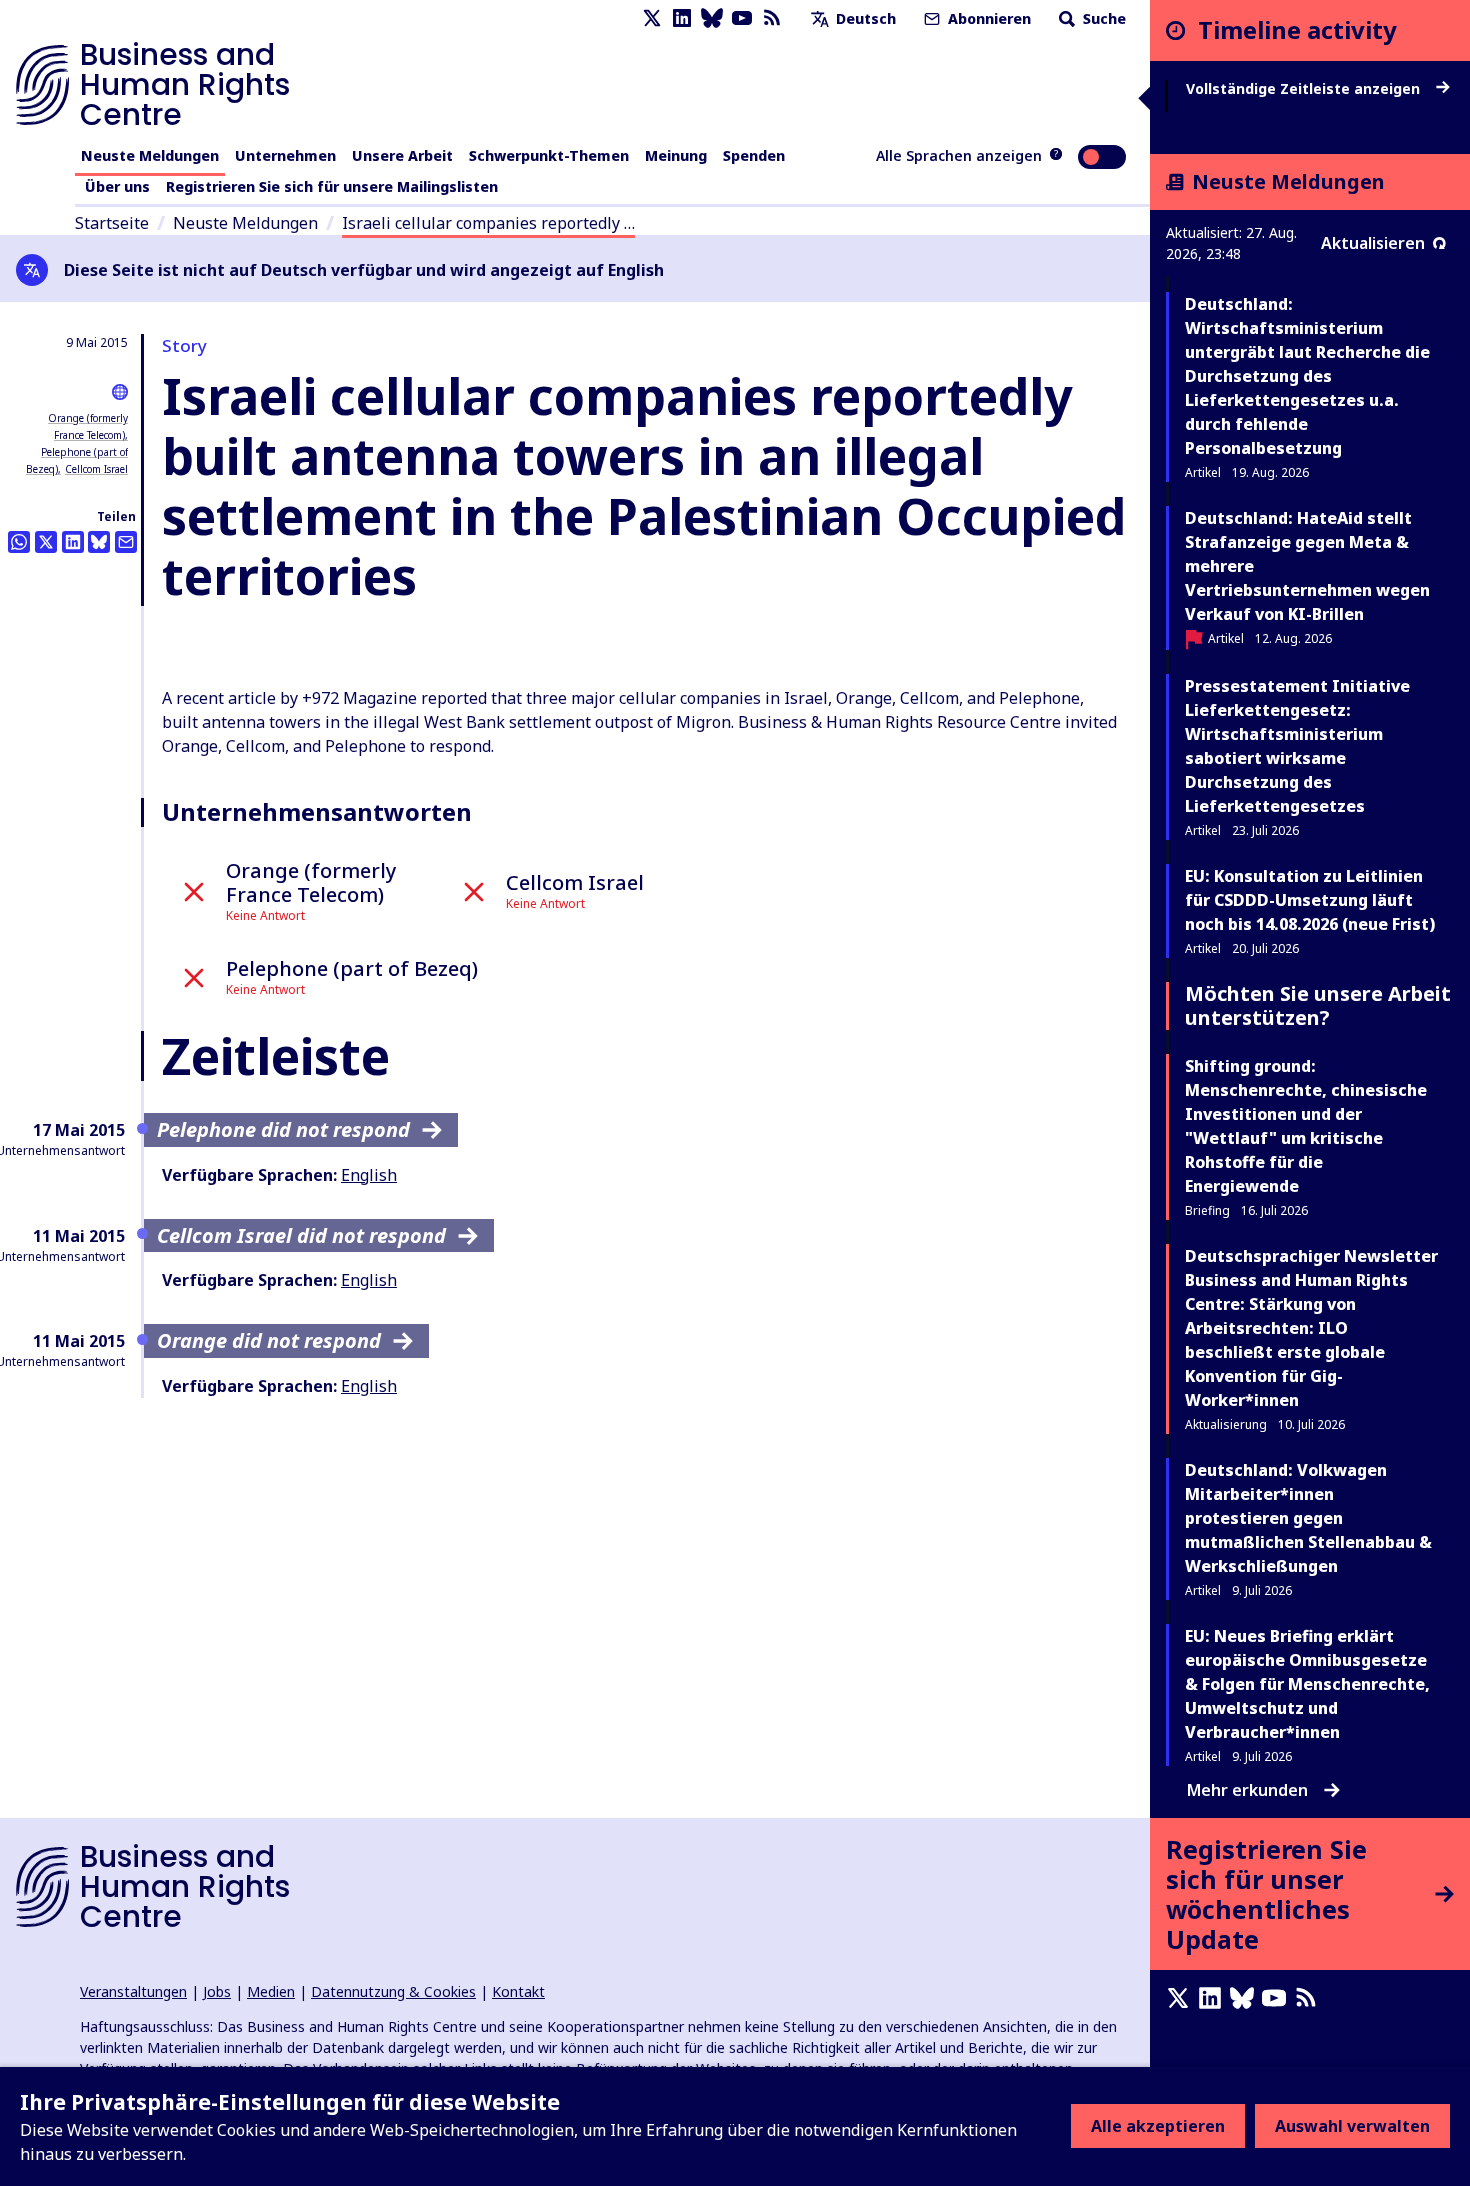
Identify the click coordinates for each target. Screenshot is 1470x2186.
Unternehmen (285, 155)
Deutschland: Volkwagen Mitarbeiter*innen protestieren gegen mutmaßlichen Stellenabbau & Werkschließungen (1308, 1518)
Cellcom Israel (96, 469)
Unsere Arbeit (402, 155)
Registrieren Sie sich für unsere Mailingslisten (332, 186)
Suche (1102, 18)
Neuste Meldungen (150, 155)
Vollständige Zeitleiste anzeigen (1305, 89)
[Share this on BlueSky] (99, 542)
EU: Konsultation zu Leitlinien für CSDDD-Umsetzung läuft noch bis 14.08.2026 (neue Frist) (1310, 900)
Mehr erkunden (1247, 1790)
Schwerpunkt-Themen (549, 155)
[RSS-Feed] (772, 18)
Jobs (217, 1991)
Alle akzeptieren (1158, 2126)
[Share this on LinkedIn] (73, 542)
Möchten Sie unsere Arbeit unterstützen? (1318, 1005)
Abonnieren (987, 18)
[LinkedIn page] (682, 18)
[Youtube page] (742, 18)
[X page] (652, 18)
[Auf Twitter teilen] (46, 542)
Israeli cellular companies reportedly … (488, 223)
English (369, 1175)
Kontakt (518, 1991)
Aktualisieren (1373, 243)
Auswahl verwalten (1352, 2126)
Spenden (754, 155)
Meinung (676, 155)
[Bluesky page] (712, 18)
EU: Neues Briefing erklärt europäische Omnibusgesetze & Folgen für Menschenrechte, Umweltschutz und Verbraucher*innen (1307, 1684)
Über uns (117, 186)
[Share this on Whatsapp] (19, 542)
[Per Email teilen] (126, 542)
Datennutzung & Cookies (393, 1991)
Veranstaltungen (133, 1991)
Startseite (112, 223)
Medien (271, 1991)
